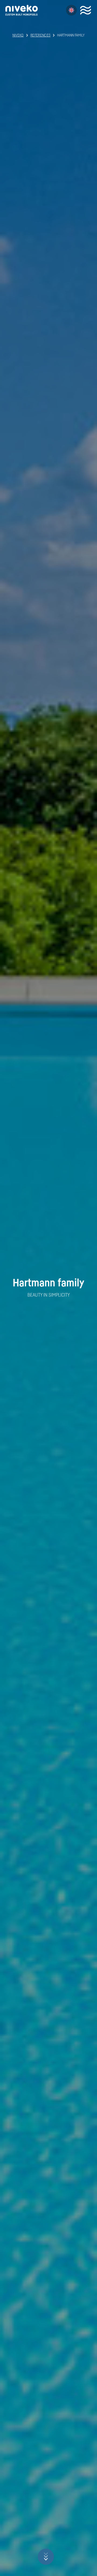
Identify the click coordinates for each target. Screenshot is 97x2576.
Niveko (18, 35)
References (40, 35)
